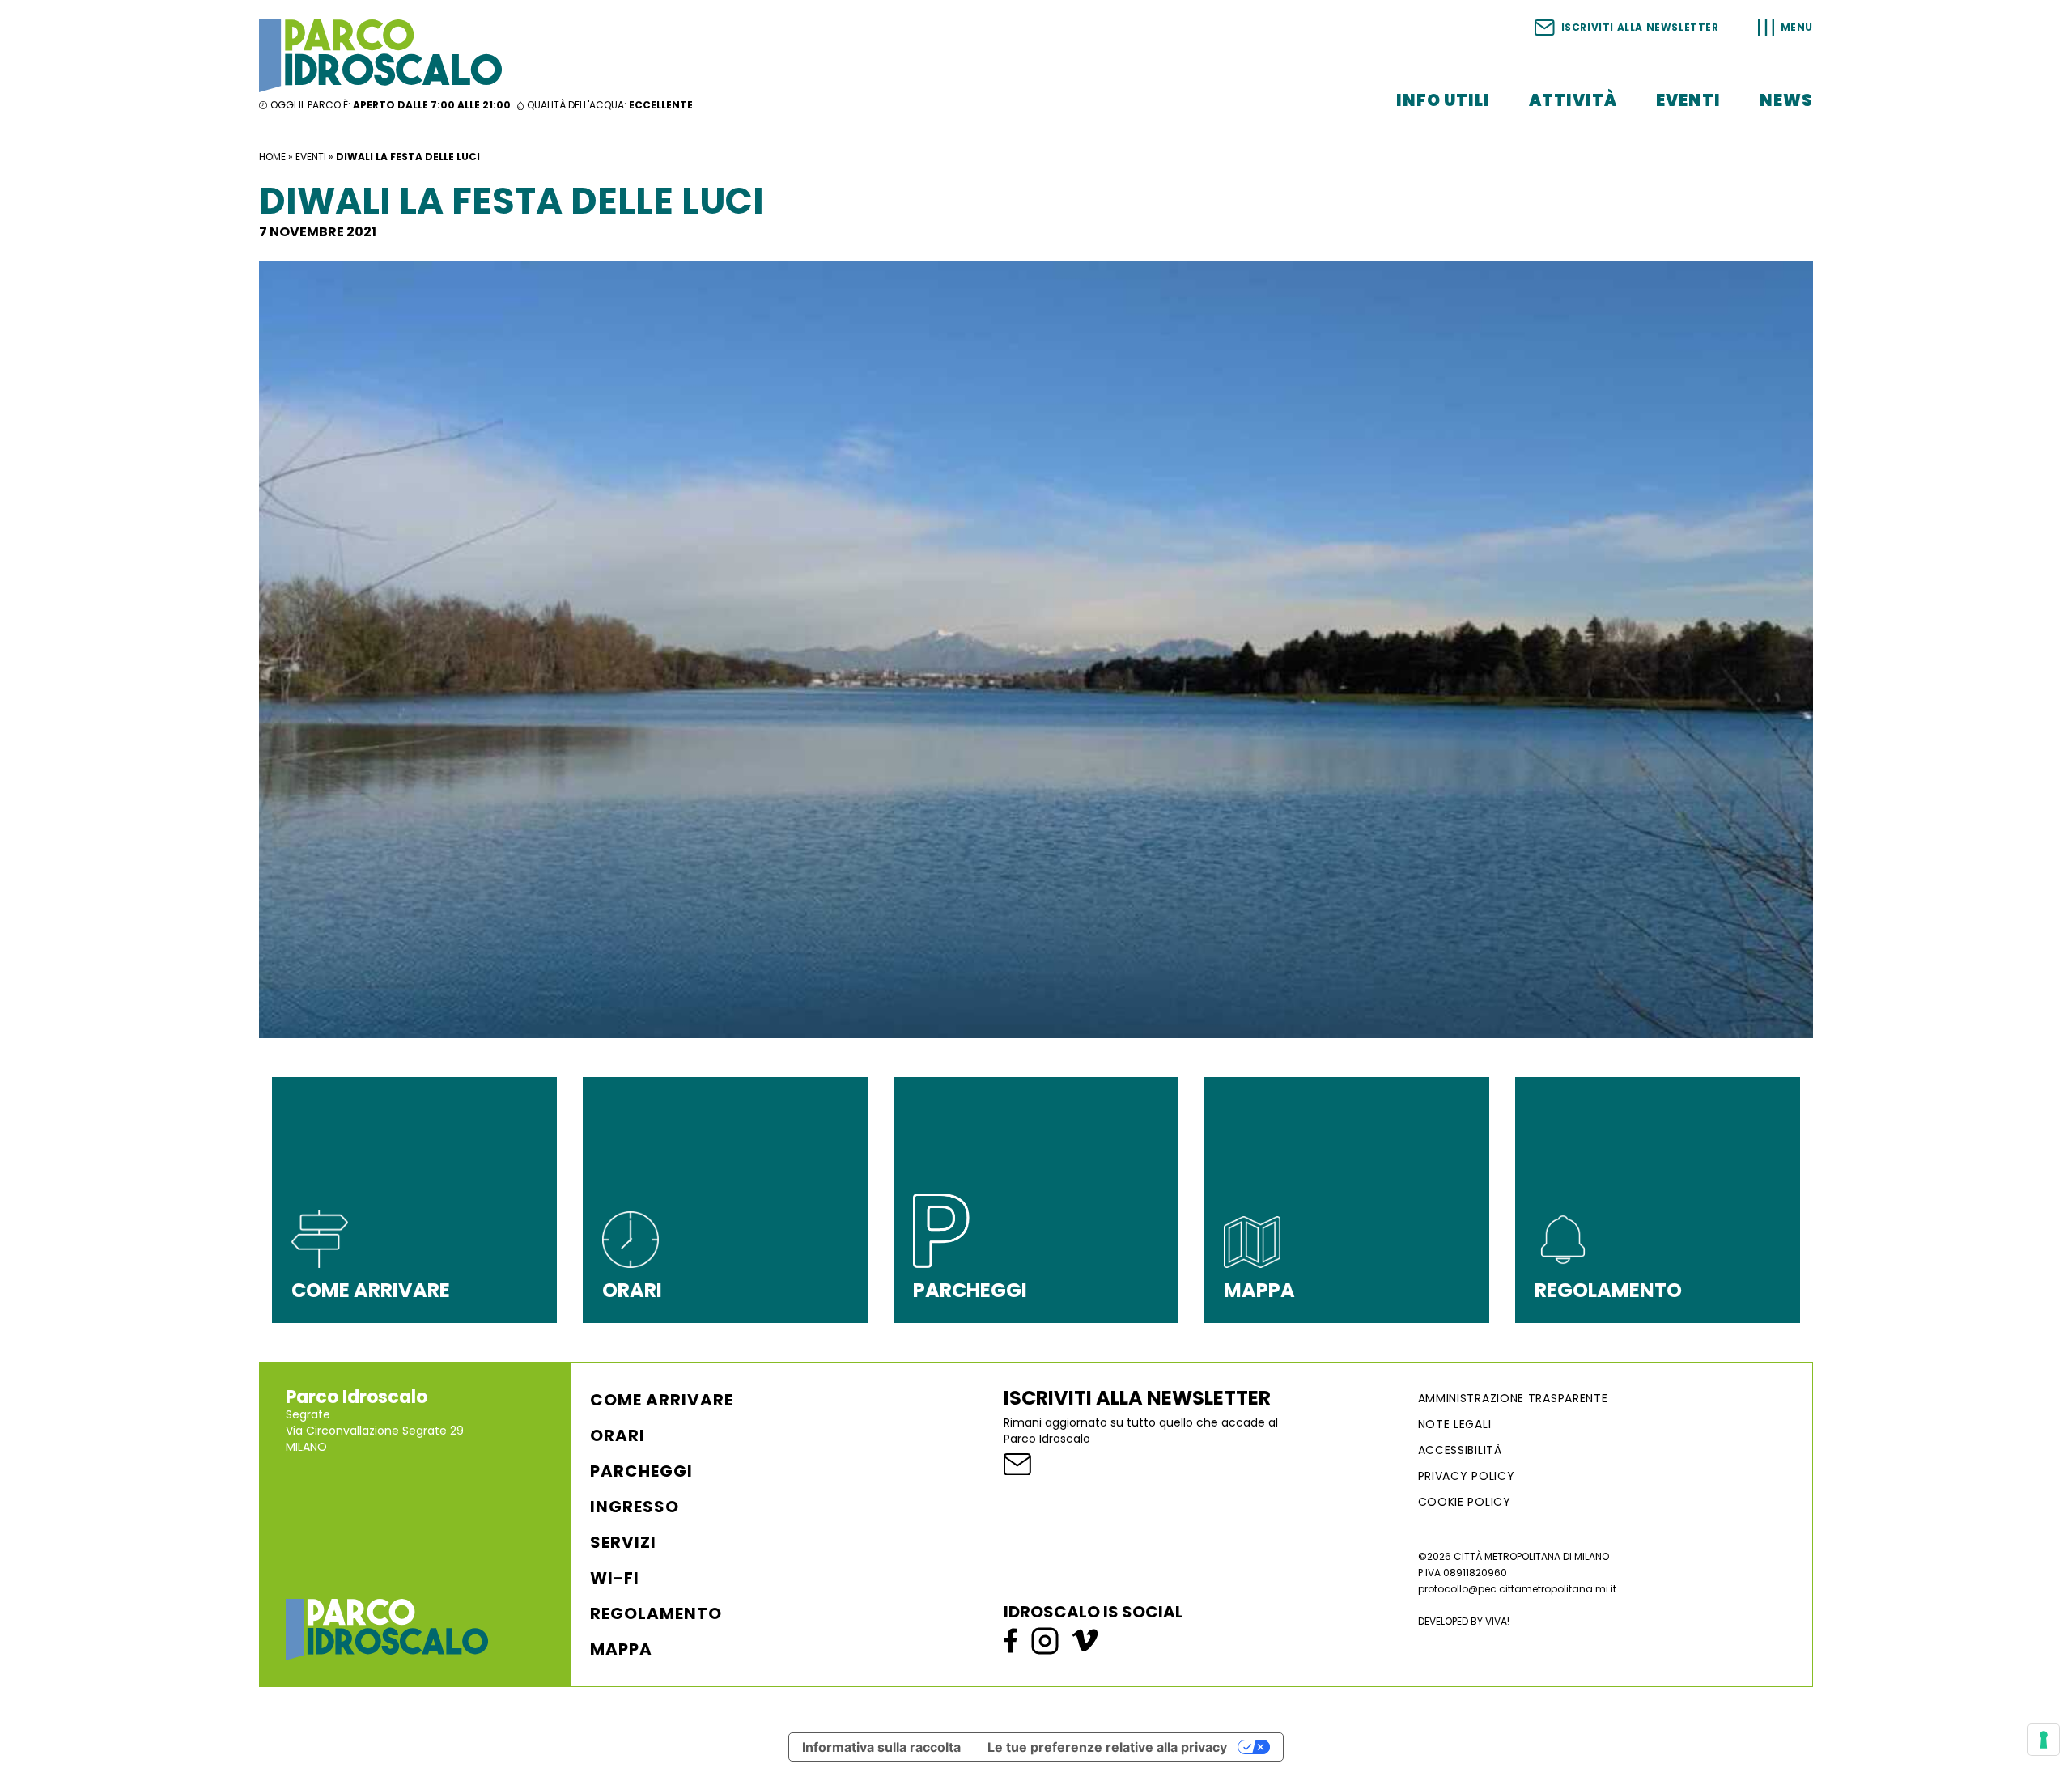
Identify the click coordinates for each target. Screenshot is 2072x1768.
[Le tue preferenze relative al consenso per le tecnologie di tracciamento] (2044, 1740)
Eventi (1688, 100)
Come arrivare (662, 1400)
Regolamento (656, 1613)
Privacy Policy (1467, 1476)
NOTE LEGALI (1455, 1424)
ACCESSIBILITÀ (1460, 1450)
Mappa (621, 1649)
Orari (618, 1435)
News (1786, 100)
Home (272, 157)
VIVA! (1497, 1621)
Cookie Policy (1465, 1502)
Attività (1573, 100)
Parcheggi (641, 1471)
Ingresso (635, 1507)
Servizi (623, 1542)
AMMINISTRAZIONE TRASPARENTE (1513, 1398)
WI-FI (615, 1578)
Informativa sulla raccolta (881, 1747)
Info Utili (1443, 100)
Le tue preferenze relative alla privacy (1107, 1747)
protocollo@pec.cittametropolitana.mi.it (1517, 1589)
